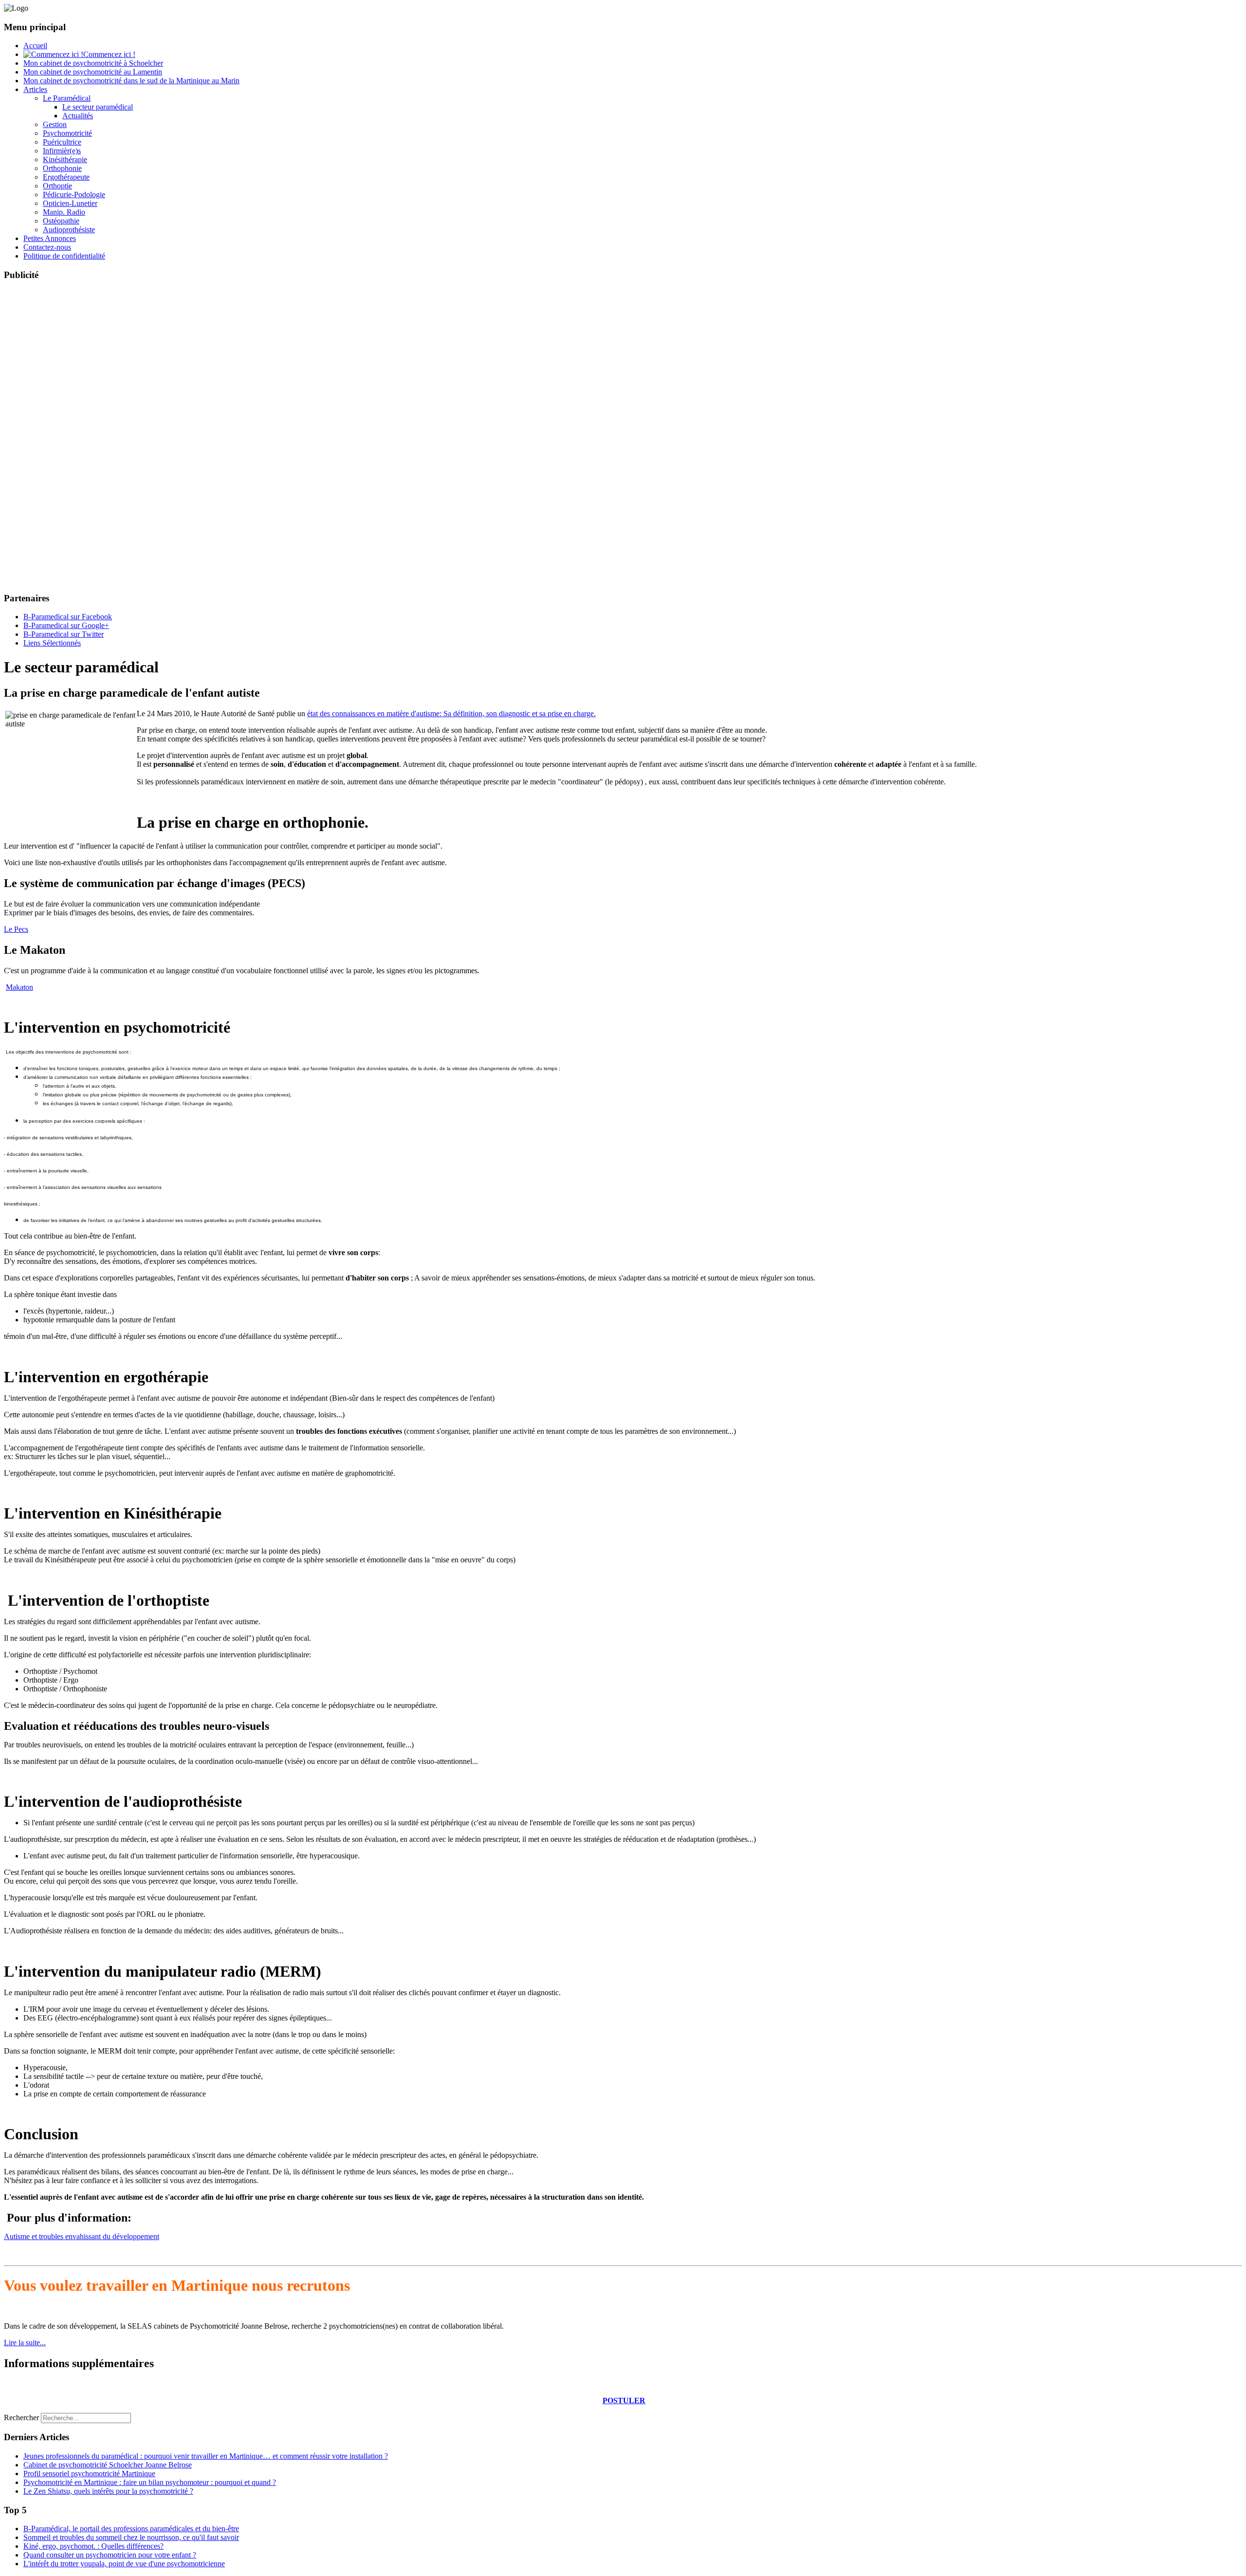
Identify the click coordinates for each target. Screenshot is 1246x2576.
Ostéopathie (61, 221)
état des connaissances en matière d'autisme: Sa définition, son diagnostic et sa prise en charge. (451, 713)
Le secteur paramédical (98, 107)
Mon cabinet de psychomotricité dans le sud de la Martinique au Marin (131, 81)
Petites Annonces (50, 238)
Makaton (19, 987)
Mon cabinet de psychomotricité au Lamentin (93, 72)
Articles (35, 89)
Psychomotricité (67, 133)
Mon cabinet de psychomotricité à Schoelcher (93, 63)
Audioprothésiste (69, 230)
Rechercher (21, 2418)
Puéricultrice (62, 142)
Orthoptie (57, 186)
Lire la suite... (25, 2343)
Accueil (35, 46)
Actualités (78, 116)
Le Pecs (16, 929)
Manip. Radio (64, 212)
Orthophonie (62, 168)
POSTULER (624, 2400)
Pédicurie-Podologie (74, 195)
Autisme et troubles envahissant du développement (82, 2236)
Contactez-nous (47, 247)
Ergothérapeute (66, 177)
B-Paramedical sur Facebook (68, 617)
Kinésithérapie (65, 159)
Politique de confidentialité (64, 256)
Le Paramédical (67, 98)
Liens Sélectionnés (52, 643)
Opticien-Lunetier (70, 203)
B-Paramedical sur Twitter (64, 634)
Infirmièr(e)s (62, 151)
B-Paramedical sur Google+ (66, 625)
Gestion (55, 124)
